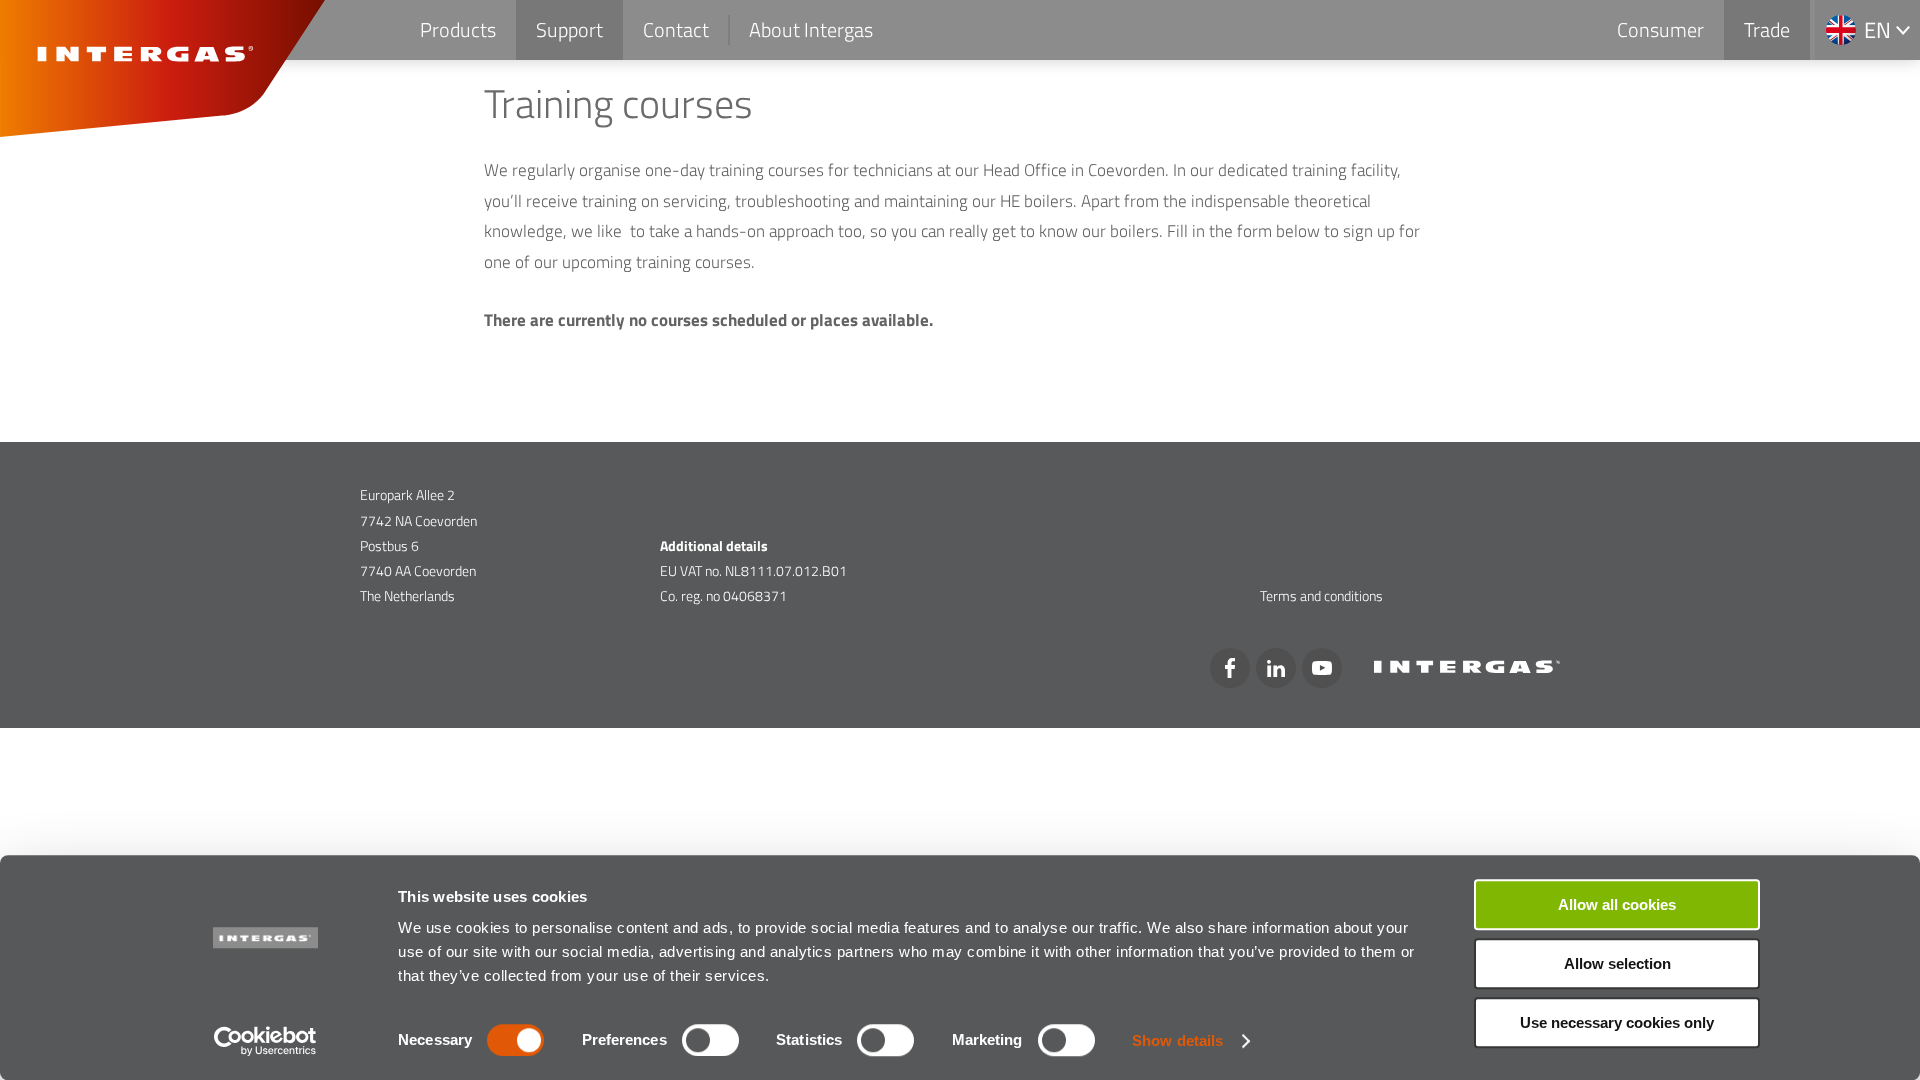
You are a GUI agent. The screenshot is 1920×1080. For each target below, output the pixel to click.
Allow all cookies (1617, 904)
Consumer (1660, 29)
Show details (1177, 1040)
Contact (676, 29)
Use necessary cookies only (1617, 1022)
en (1877, 30)
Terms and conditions (1321, 595)
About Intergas (811, 29)
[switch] (710, 1040)
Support (569, 29)
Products (458, 29)
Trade (1767, 29)
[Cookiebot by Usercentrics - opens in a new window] (265, 1041)
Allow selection (1617, 963)
